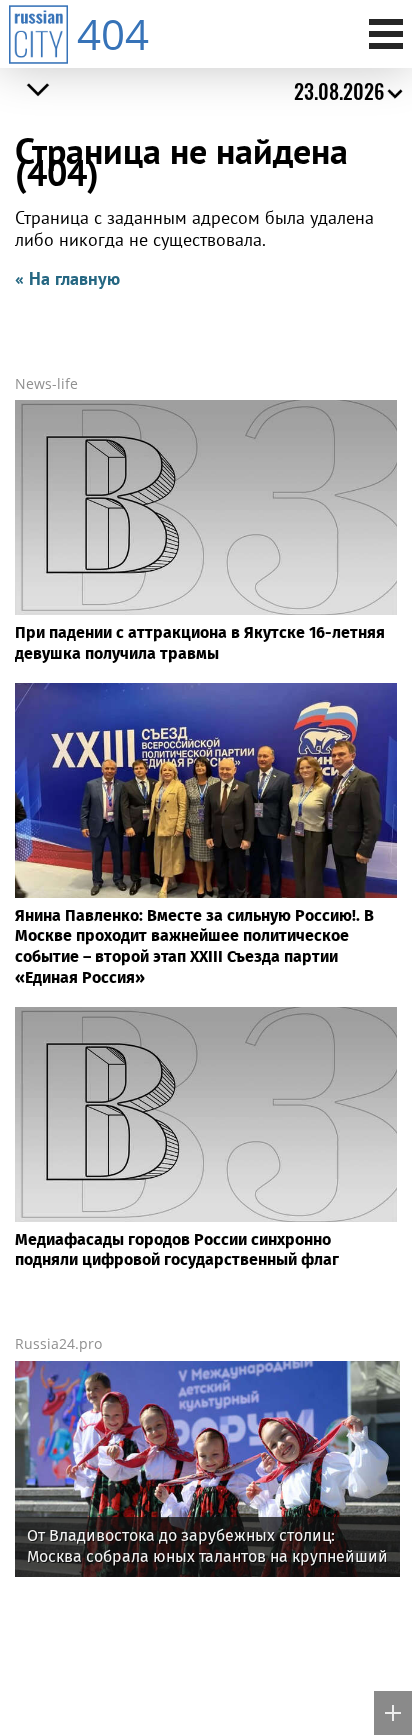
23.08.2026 (339, 91)
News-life (46, 383)
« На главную (67, 278)
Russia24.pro (58, 1343)
